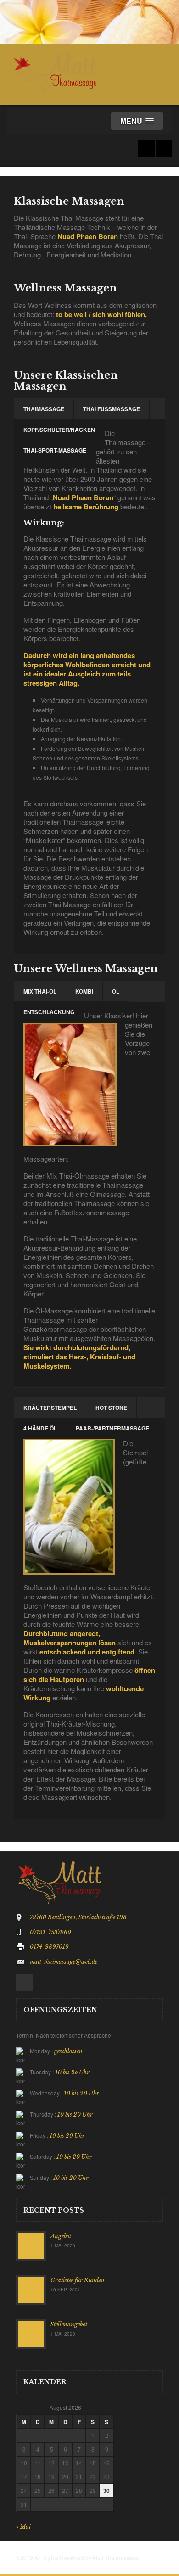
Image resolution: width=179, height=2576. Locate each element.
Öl (116, 991)
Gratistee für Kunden (78, 2280)
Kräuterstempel (50, 1408)
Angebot (61, 2236)
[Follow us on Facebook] (146, 149)
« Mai (23, 2527)
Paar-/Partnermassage (112, 1428)
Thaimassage (44, 409)
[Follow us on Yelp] (164, 149)
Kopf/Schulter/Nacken (59, 430)
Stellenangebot (69, 2324)
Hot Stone (111, 1408)
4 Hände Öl (40, 1428)
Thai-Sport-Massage (55, 450)
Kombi (84, 991)
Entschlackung (49, 1012)
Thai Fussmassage (112, 409)
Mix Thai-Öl (40, 991)
